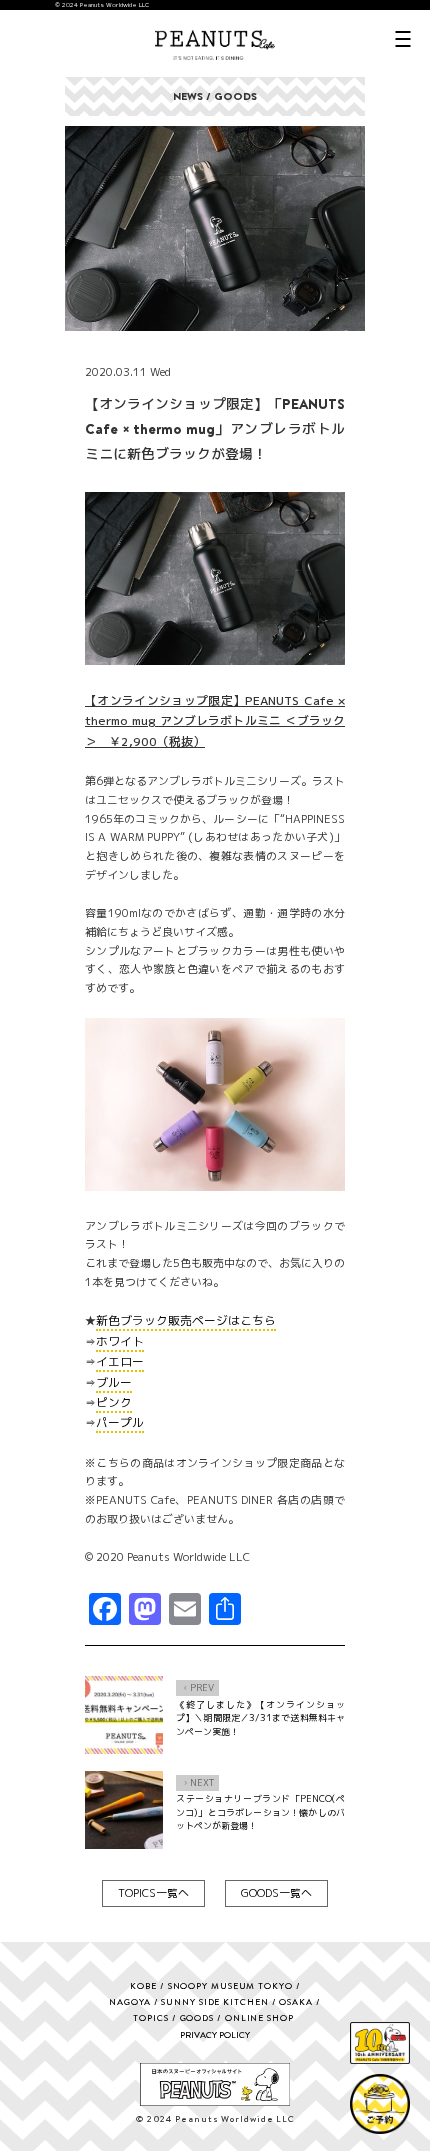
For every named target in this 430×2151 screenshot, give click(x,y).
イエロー (120, 1361)
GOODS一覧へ (276, 1893)
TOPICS (150, 2017)
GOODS (197, 2017)
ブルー (114, 1382)
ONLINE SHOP (259, 2017)
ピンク (114, 1402)
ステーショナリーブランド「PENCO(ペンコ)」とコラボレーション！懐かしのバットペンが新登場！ (260, 1812)
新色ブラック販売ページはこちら (186, 1320)
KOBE (143, 1985)
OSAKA (296, 2001)
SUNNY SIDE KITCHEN (214, 2001)
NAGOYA (129, 2001)
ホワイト (120, 1341)
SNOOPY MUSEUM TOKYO (230, 1985)
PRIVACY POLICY (215, 2034)
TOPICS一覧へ (153, 1893)
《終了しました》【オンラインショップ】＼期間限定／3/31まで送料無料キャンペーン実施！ (260, 1718)
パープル (120, 1422)
